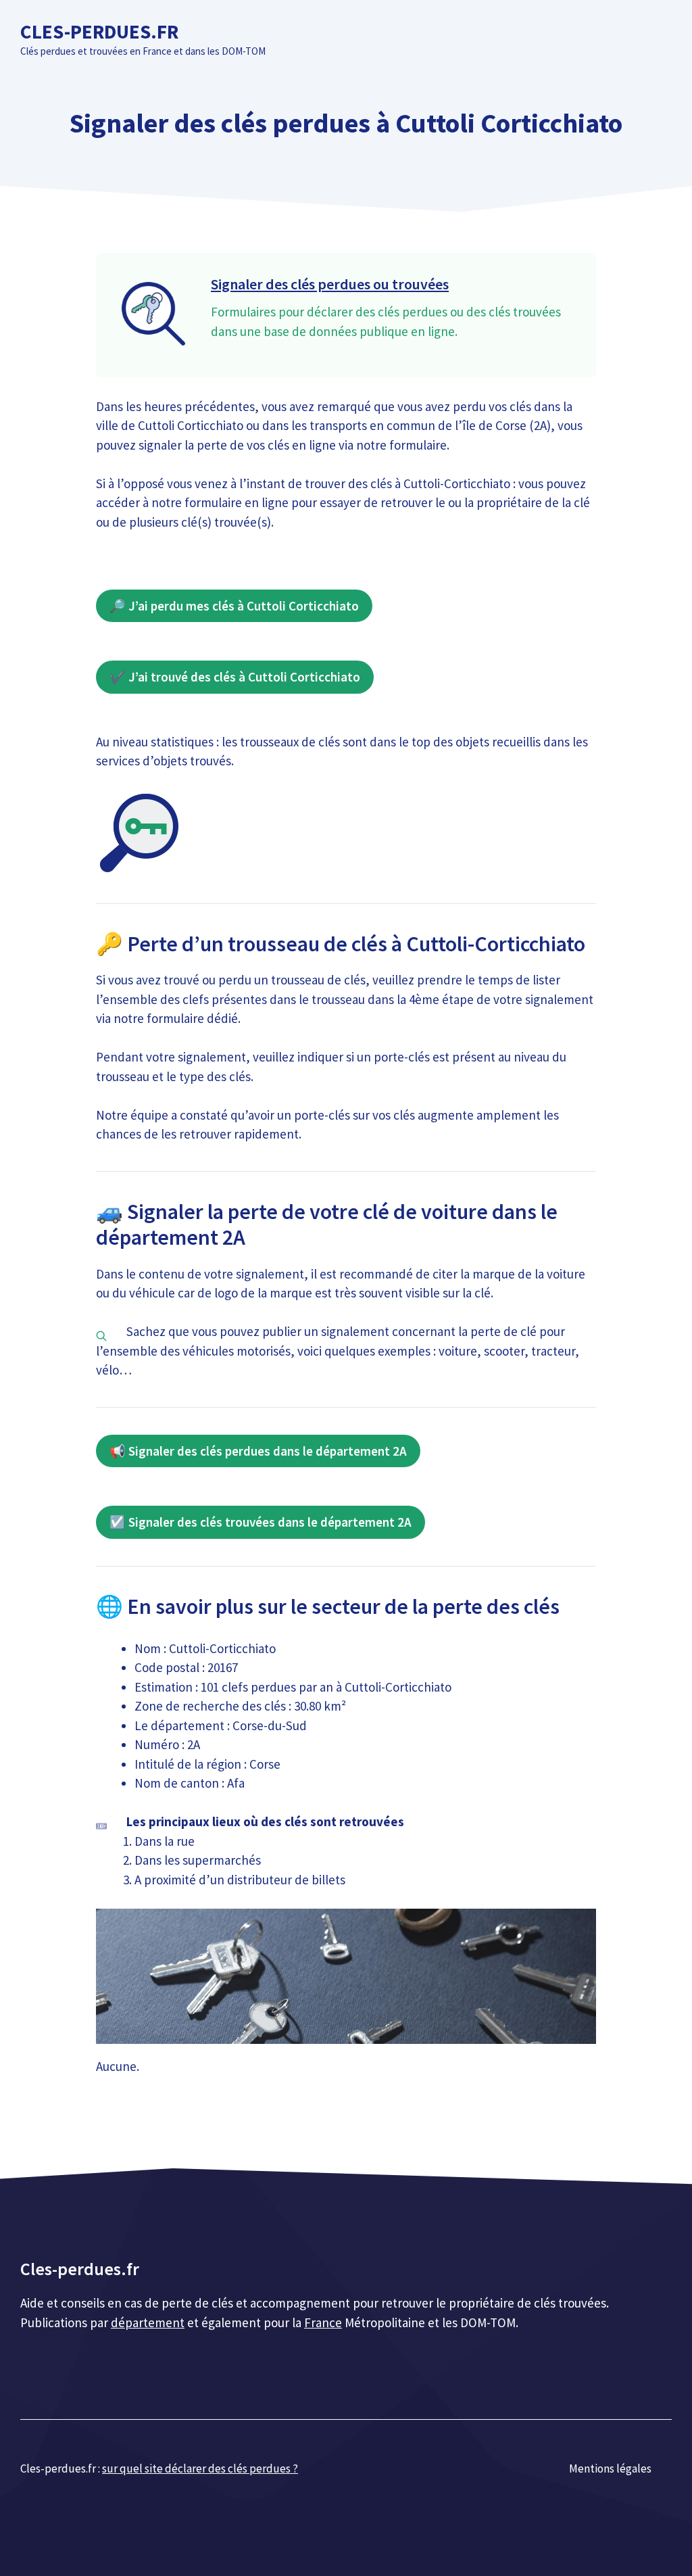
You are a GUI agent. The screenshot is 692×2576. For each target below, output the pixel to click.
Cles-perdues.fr (99, 31)
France (323, 2322)
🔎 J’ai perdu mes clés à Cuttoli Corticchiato (234, 606)
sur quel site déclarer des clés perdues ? (200, 2468)
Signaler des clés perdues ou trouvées (330, 284)
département (148, 2322)
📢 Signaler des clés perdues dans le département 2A (258, 1451)
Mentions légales (610, 2468)
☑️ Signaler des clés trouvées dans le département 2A (261, 1522)
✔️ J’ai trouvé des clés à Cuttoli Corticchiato (235, 677)
